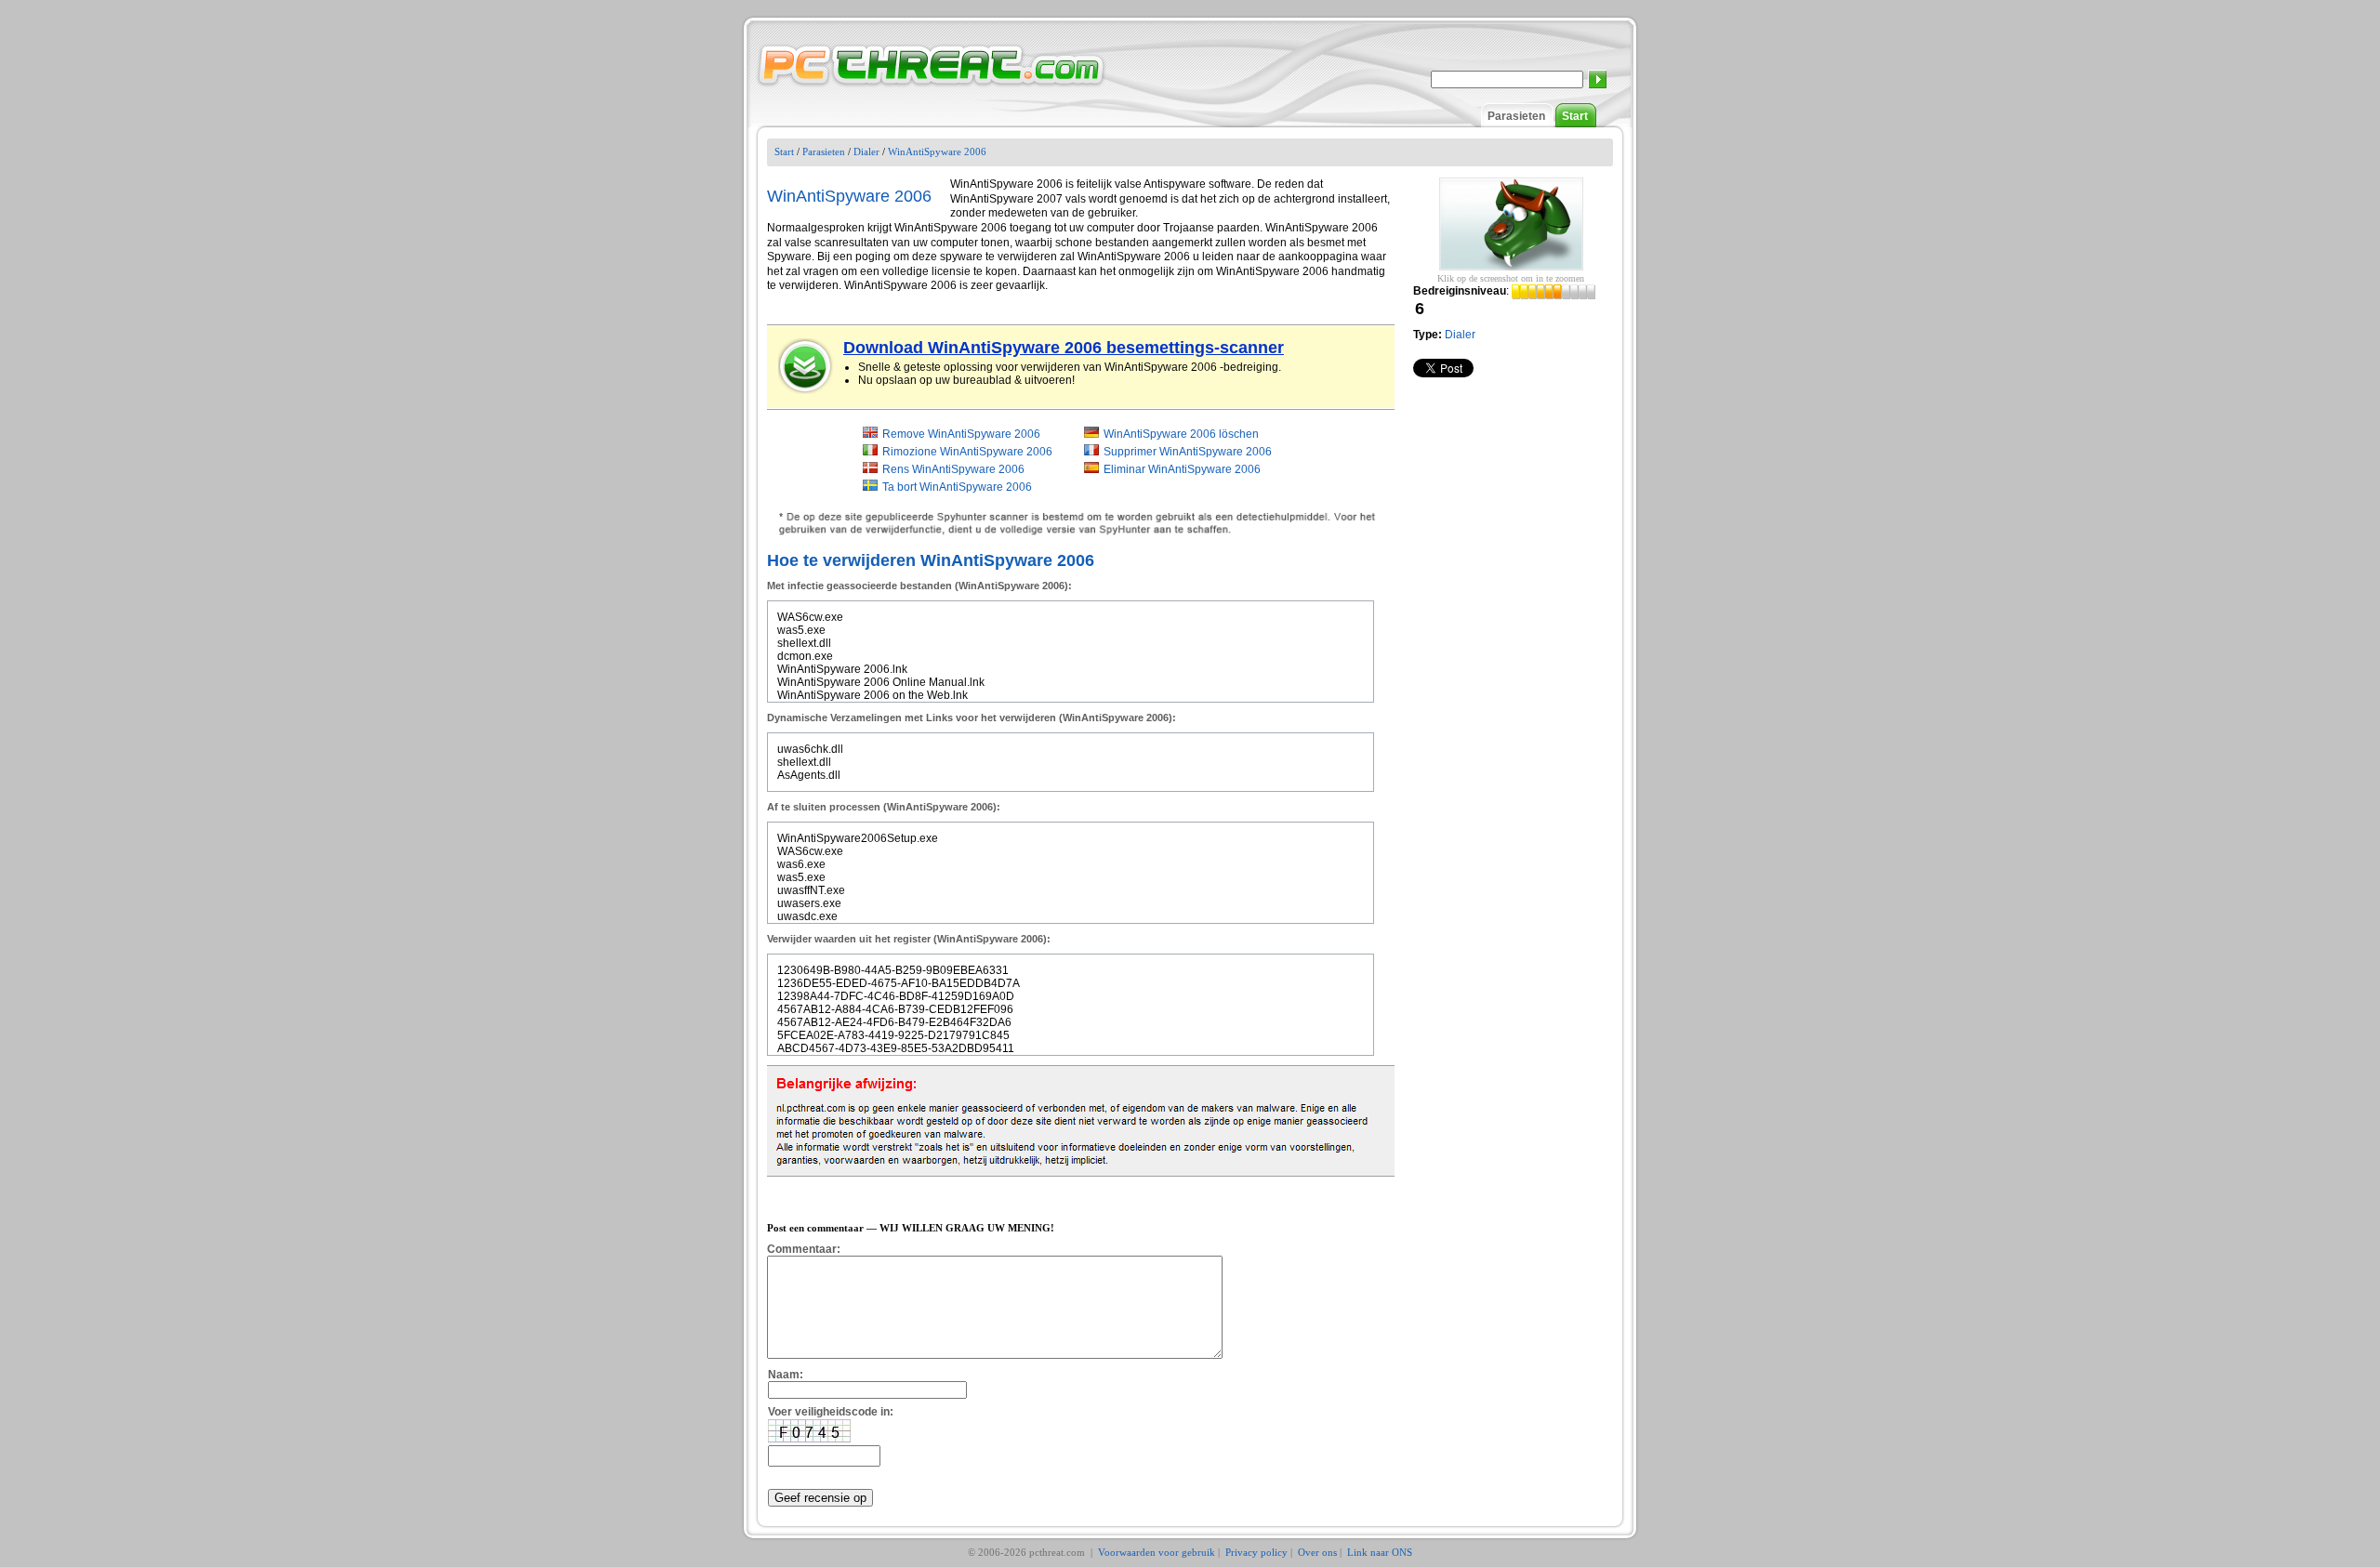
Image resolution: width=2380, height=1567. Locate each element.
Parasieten (1516, 116)
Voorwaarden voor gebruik (1157, 1552)
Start (1575, 116)
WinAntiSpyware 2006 (937, 151)
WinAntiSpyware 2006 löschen (1181, 434)
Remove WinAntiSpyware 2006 (961, 434)
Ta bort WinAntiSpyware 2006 (957, 487)
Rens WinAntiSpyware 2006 (953, 469)
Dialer (866, 151)
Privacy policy (1256, 1552)
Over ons (1317, 1552)
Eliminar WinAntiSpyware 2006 (1182, 469)
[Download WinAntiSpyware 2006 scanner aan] (806, 366)
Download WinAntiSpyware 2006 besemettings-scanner (1064, 348)
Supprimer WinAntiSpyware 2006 (1188, 452)
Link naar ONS (1380, 1552)
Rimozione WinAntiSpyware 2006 (967, 452)
